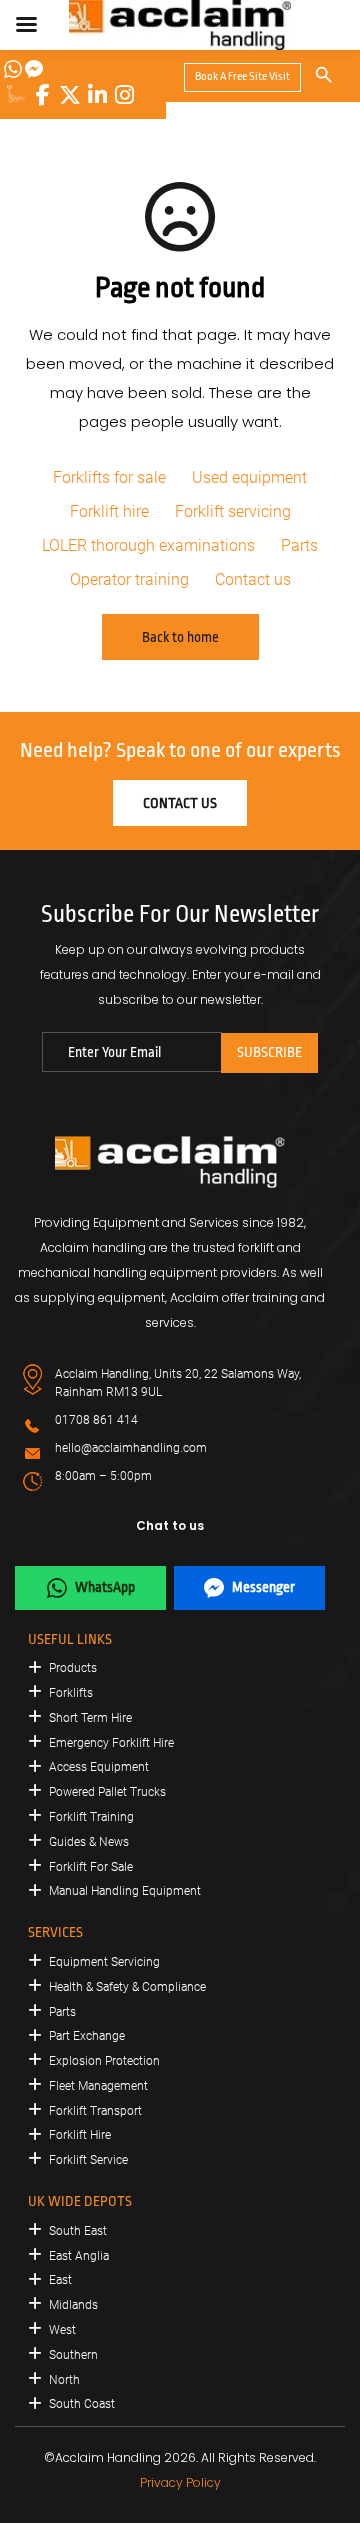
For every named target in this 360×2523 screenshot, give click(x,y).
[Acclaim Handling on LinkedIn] (97, 95)
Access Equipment (99, 1767)
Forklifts (71, 1693)
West (62, 2330)
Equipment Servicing (104, 1962)
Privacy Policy (180, 2482)
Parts (299, 545)
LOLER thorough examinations (148, 545)
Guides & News (89, 1842)
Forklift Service (88, 2160)
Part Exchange (87, 2036)
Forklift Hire (80, 2135)
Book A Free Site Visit (242, 76)
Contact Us (180, 803)
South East (78, 2231)
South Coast (82, 2404)
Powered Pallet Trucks (107, 1792)
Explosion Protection (104, 2061)
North (64, 2380)
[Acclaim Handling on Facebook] (43, 95)
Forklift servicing (233, 511)
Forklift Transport (95, 2111)
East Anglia (79, 2256)
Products (73, 1668)
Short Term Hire (90, 1718)
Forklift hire (109, 511)
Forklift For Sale (91, 1867)
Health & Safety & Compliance (127, 1987)
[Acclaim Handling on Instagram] (124, 95)
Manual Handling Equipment (125, 1891)
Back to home (180, 637)
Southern (73, 2355)
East (60, 2280)
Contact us (253, 579)
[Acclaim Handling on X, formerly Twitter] (70, 95)
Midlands (73, 2305)
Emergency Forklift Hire (111, 1743)
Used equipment (249, 477)
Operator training (129, 579)
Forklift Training (91, 1817)
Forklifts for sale (109, 477)
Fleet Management (98, 2086)
